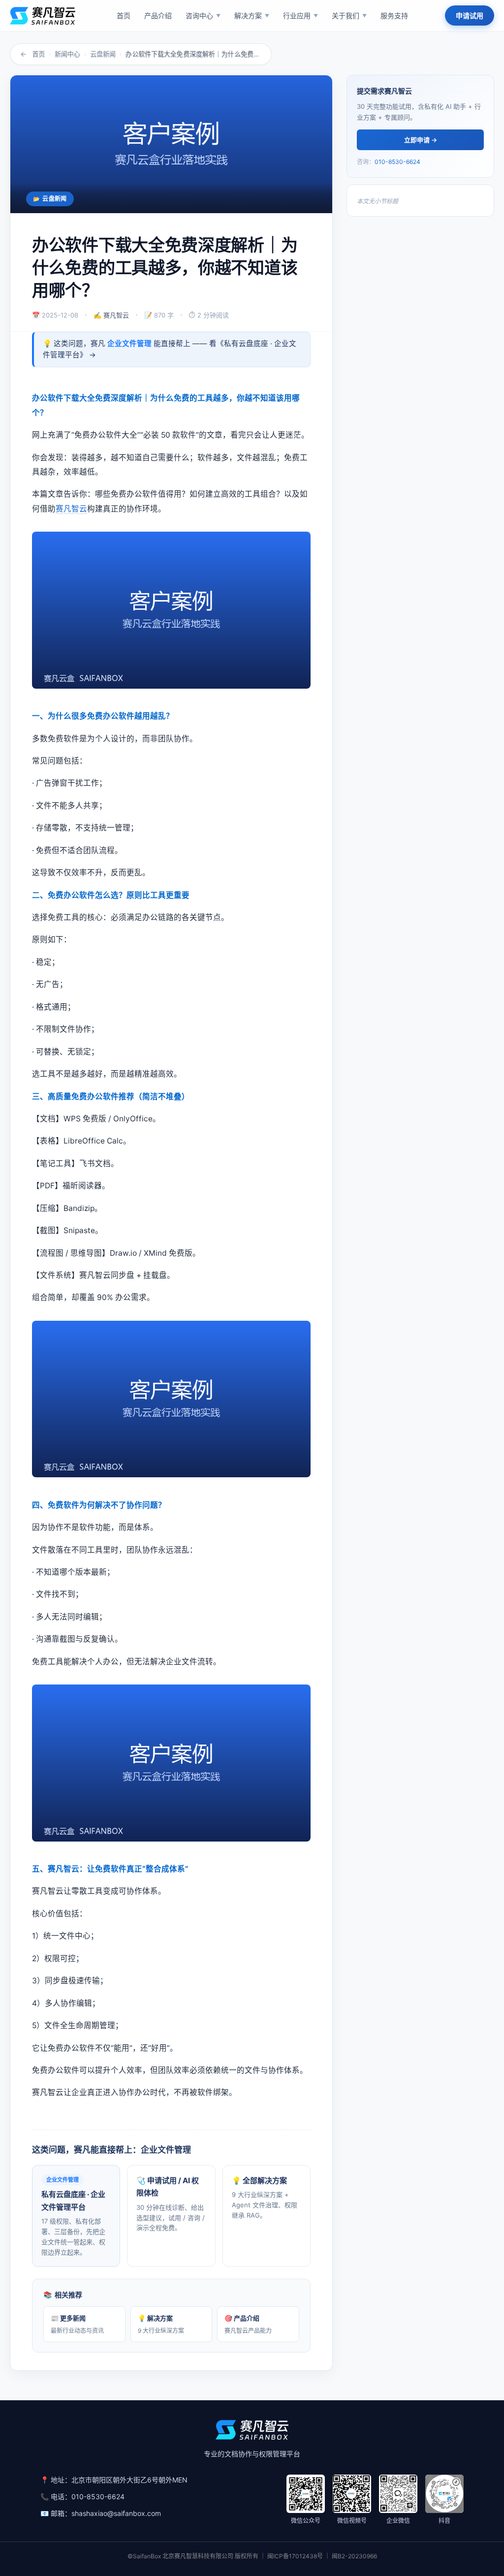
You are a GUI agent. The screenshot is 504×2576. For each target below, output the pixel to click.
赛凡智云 (71, 509)
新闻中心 (67, 54)
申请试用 (470, 16)
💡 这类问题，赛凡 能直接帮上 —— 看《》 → (170, 349)
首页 (38, 54)
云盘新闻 (103, 54)
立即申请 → (421, 140)
